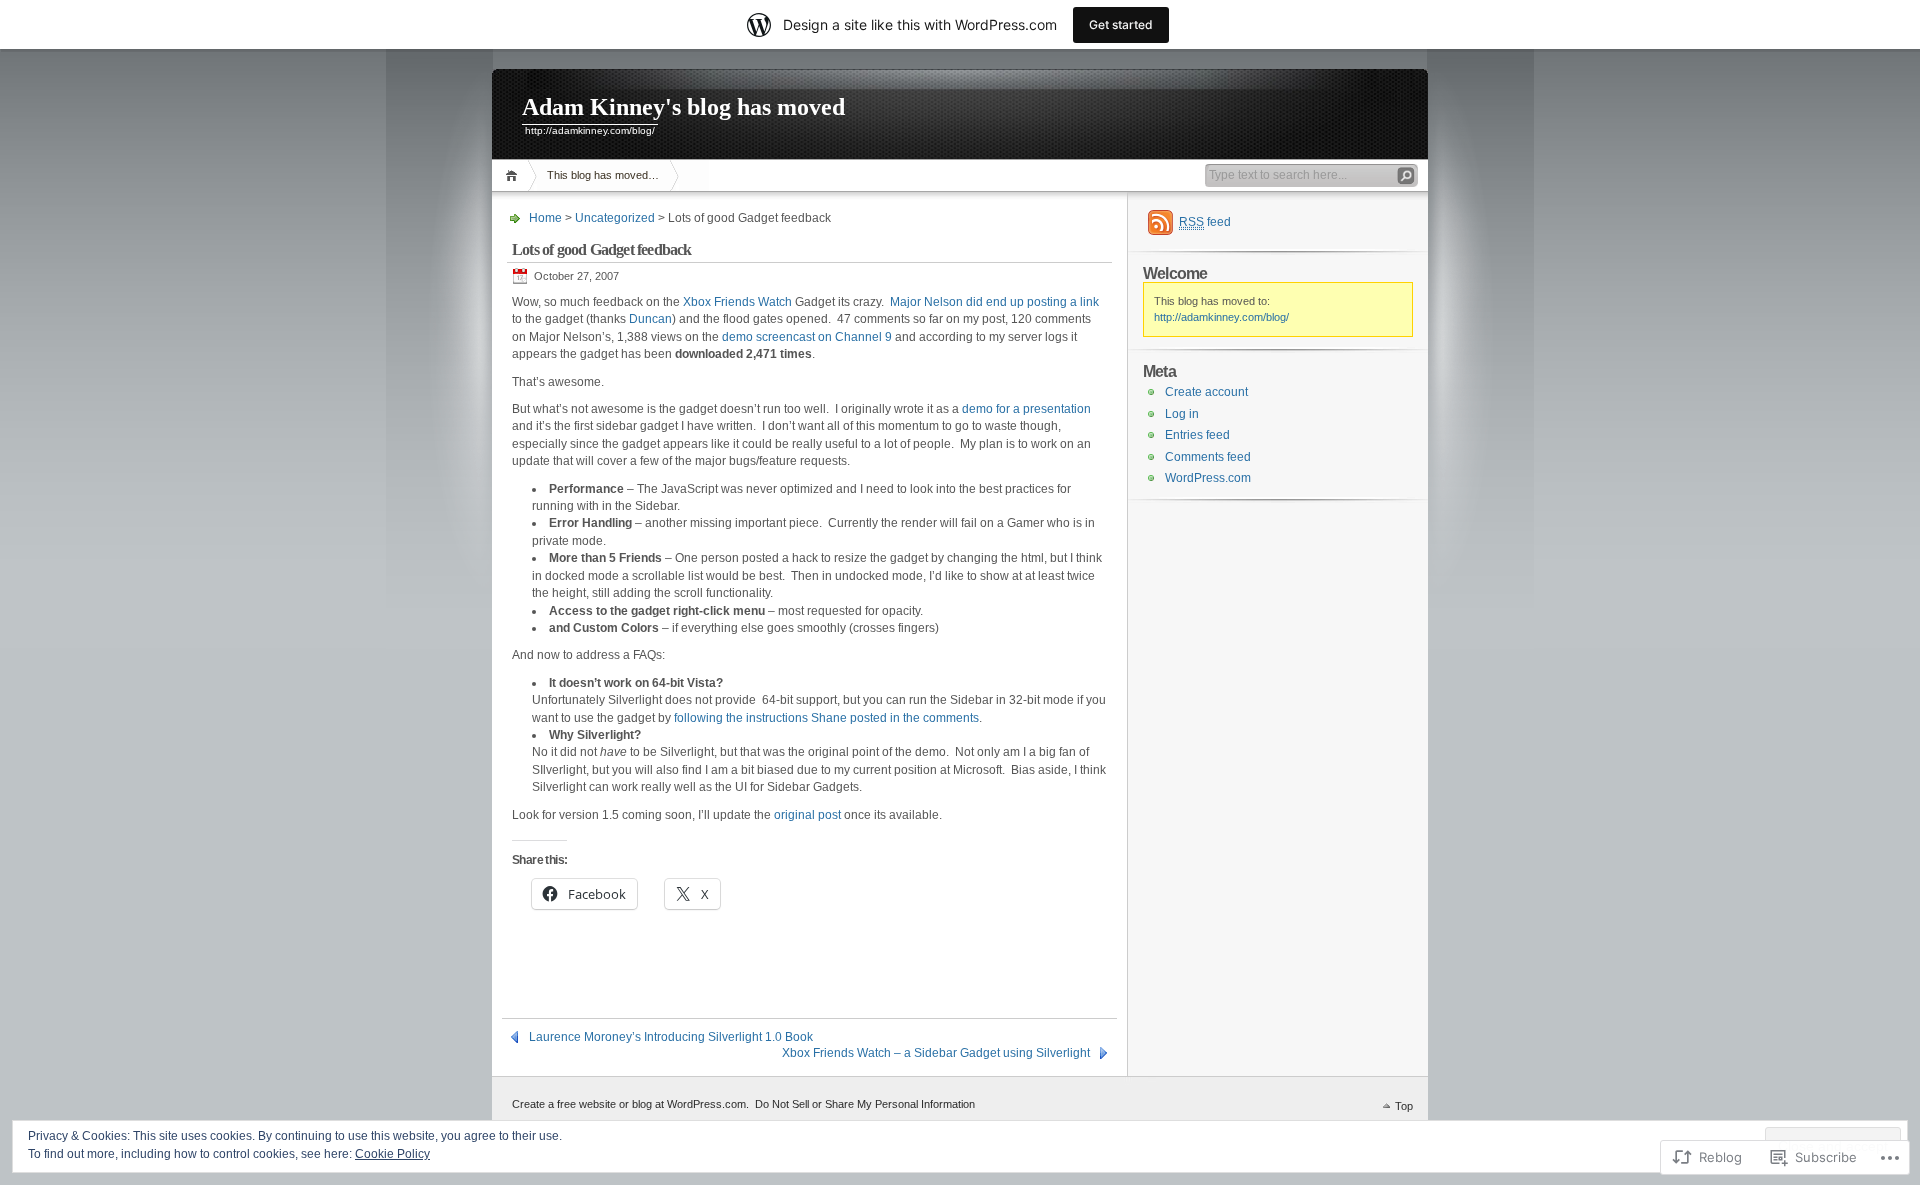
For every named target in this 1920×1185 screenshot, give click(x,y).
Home (514, 175)
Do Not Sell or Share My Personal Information (865, 1104)
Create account (1206, 392)
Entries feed (1197, 435)
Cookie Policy (392, 1154)
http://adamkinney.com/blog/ (1221, 317)
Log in (1182, 414)
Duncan (650, 319)
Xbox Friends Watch (737, 302)
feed (1205, 222)
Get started (1121, 24)
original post (807, 815)
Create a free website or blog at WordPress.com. (630, 1104)
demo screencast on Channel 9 (807, 337)
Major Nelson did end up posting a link (994, 302)
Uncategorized (615, 218)
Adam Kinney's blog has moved (683, 107)
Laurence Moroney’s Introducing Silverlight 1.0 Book (671, 1037)
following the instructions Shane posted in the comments (826, 718)
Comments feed (1208, 457)
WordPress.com (1208, 478)
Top (1404, 1106)
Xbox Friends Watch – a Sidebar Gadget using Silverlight (936, 1053)
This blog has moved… (603, 175)
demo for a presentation (1026, 409)
